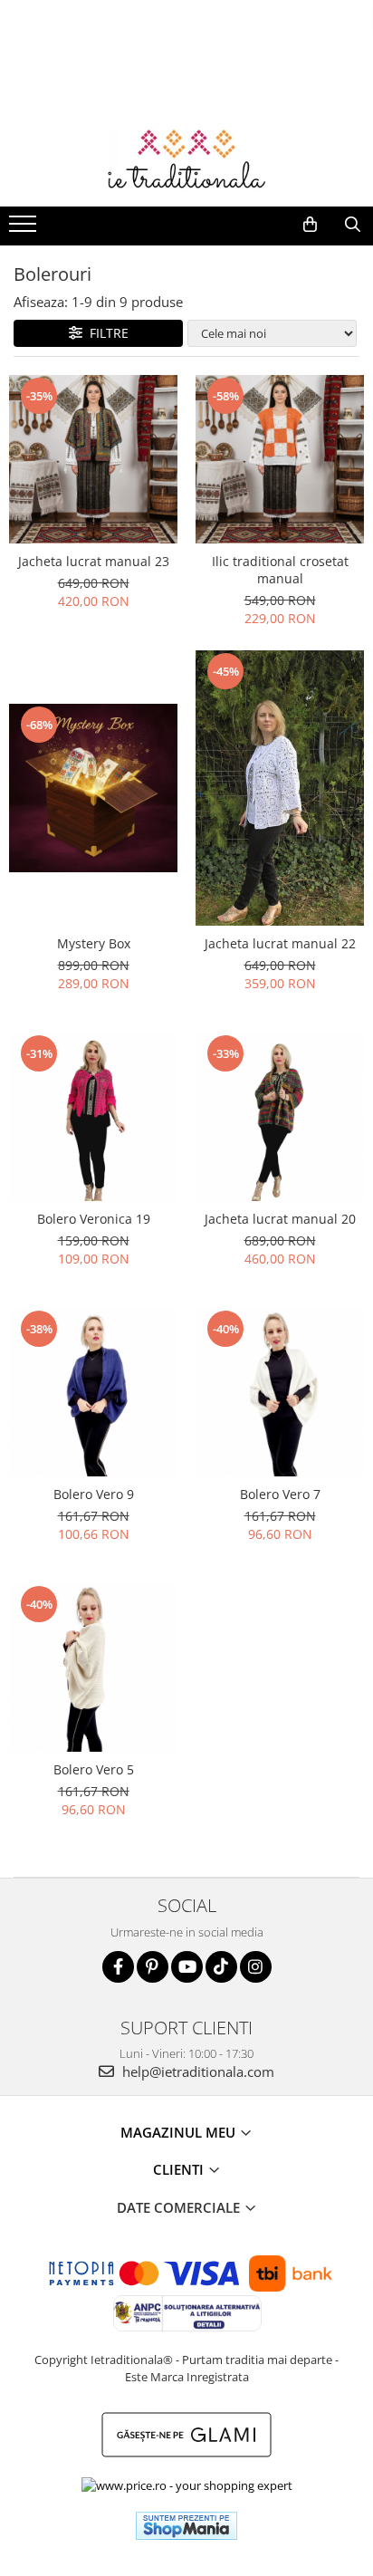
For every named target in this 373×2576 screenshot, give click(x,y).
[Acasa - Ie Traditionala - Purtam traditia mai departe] (186, 161)
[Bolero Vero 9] (93, 1392)
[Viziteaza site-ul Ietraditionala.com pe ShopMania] (186, 2526)
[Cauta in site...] (353, 225)
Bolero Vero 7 (280, 1494)
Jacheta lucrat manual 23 (94, 561)
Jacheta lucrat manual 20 (280, 1219)
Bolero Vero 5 (94, 1769)
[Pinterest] (153, 1967)
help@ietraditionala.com (196, 2071)
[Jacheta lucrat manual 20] (280, 1117)
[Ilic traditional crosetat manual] (280, 459)
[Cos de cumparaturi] (310, 225)
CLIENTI (180, 2169)
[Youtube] (187, 1967)
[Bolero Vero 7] (280, 1392)
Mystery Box (94, 943)
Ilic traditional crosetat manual (280, 570)
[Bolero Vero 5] (93, 1668)
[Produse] (25, 229)
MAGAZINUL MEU (180, 2132)
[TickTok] (221, 1967)
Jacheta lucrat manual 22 (280, 943)
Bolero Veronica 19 (94, 1219)
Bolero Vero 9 (94, 1494)
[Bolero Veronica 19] (93, 1117)
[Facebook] (118, 1967)
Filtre (105, 333)
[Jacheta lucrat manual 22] (280, 788)
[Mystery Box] (93, 788)
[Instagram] (256, 1967)
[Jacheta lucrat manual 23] (93, 459)
